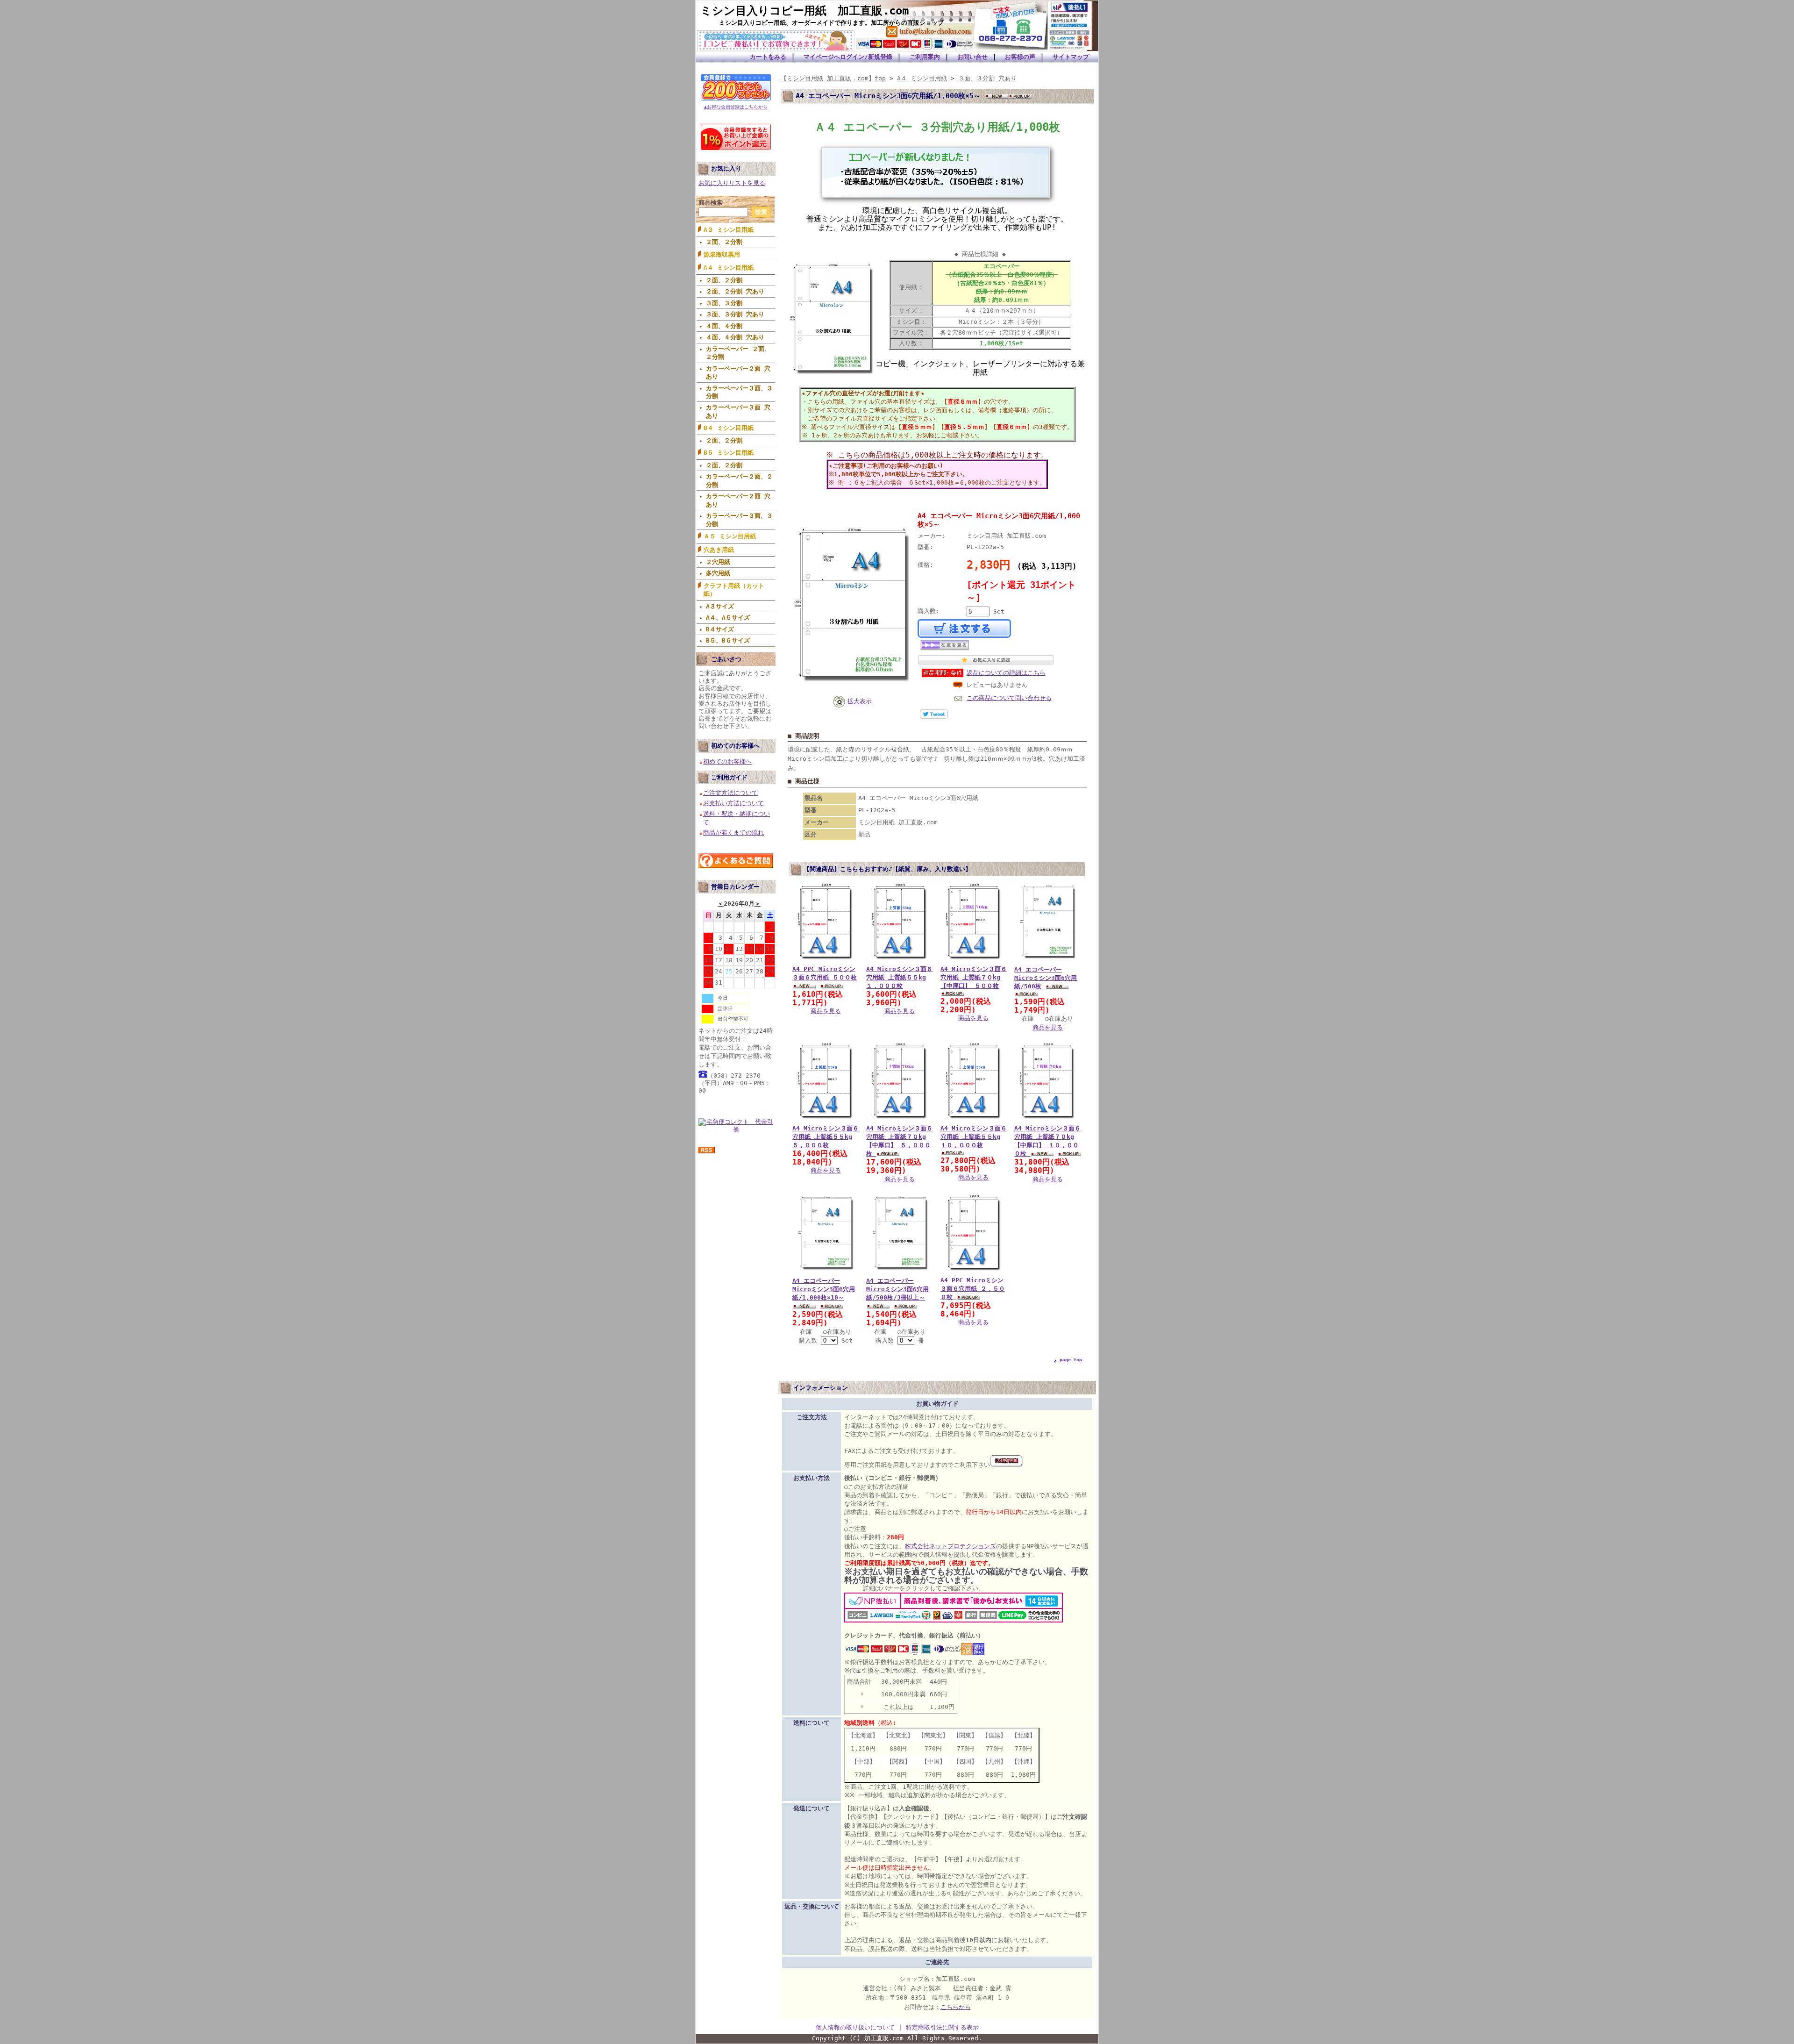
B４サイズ (720, 629)
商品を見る (826, 1011)
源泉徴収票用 (722, 254)
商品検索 (711, 203)
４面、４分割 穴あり (735, 337)
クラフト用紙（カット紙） (734, 590)
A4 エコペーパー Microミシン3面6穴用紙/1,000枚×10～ (824, 1289)
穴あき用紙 (719, 550)
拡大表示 (860, 701)
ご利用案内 (925, 57)
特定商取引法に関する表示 (942, 2027)
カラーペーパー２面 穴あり (738, 372)
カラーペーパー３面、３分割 (739, 392)
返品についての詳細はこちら (1006, 673)
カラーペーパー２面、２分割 (739, 480)
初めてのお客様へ (735, 746)
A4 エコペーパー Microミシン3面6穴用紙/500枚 (1046, 978)
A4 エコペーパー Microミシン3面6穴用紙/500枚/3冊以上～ (897, 1289)
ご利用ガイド (729, 777)
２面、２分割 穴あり (735, 291)
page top (1071, 1360)
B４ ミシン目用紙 (729, 428)
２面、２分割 (724, 242)
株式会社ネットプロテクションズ (950, 1546)
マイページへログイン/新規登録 (848, 57)
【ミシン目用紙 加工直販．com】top (833, 78)
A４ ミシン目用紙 (729, 268)
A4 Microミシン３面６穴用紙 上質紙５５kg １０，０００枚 (974, 1137)
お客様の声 (1020, 57)
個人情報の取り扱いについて (855, 2027)
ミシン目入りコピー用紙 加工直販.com (804, 11)
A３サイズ (720, 606)
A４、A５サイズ (728, 618)
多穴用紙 (718, 573)
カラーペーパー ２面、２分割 (738, 353)
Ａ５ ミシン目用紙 (730, 536)
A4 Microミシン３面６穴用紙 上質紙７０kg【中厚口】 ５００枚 (974, 977)
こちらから (956, 2007)
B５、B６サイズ (728, 640)
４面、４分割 (724, 326)
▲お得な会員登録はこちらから (736, 107)
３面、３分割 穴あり (735, 314)
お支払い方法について (733, 803)
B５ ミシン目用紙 (729, 453)
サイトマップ (1071, 57)
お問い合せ (972, 57)
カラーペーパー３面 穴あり (738, 411)
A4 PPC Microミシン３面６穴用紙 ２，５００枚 (973, 1289)
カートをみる (768, 57)
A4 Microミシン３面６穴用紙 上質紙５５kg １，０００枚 (899, 977)
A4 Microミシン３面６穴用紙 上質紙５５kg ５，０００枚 (826, 1137)
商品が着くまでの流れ (733, 833)
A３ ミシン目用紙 (729, 230)
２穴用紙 (718, 562)
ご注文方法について (730, 793)
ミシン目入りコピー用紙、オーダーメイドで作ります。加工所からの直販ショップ (831, 23)
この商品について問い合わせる (1009, 698)
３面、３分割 (724, 303)
